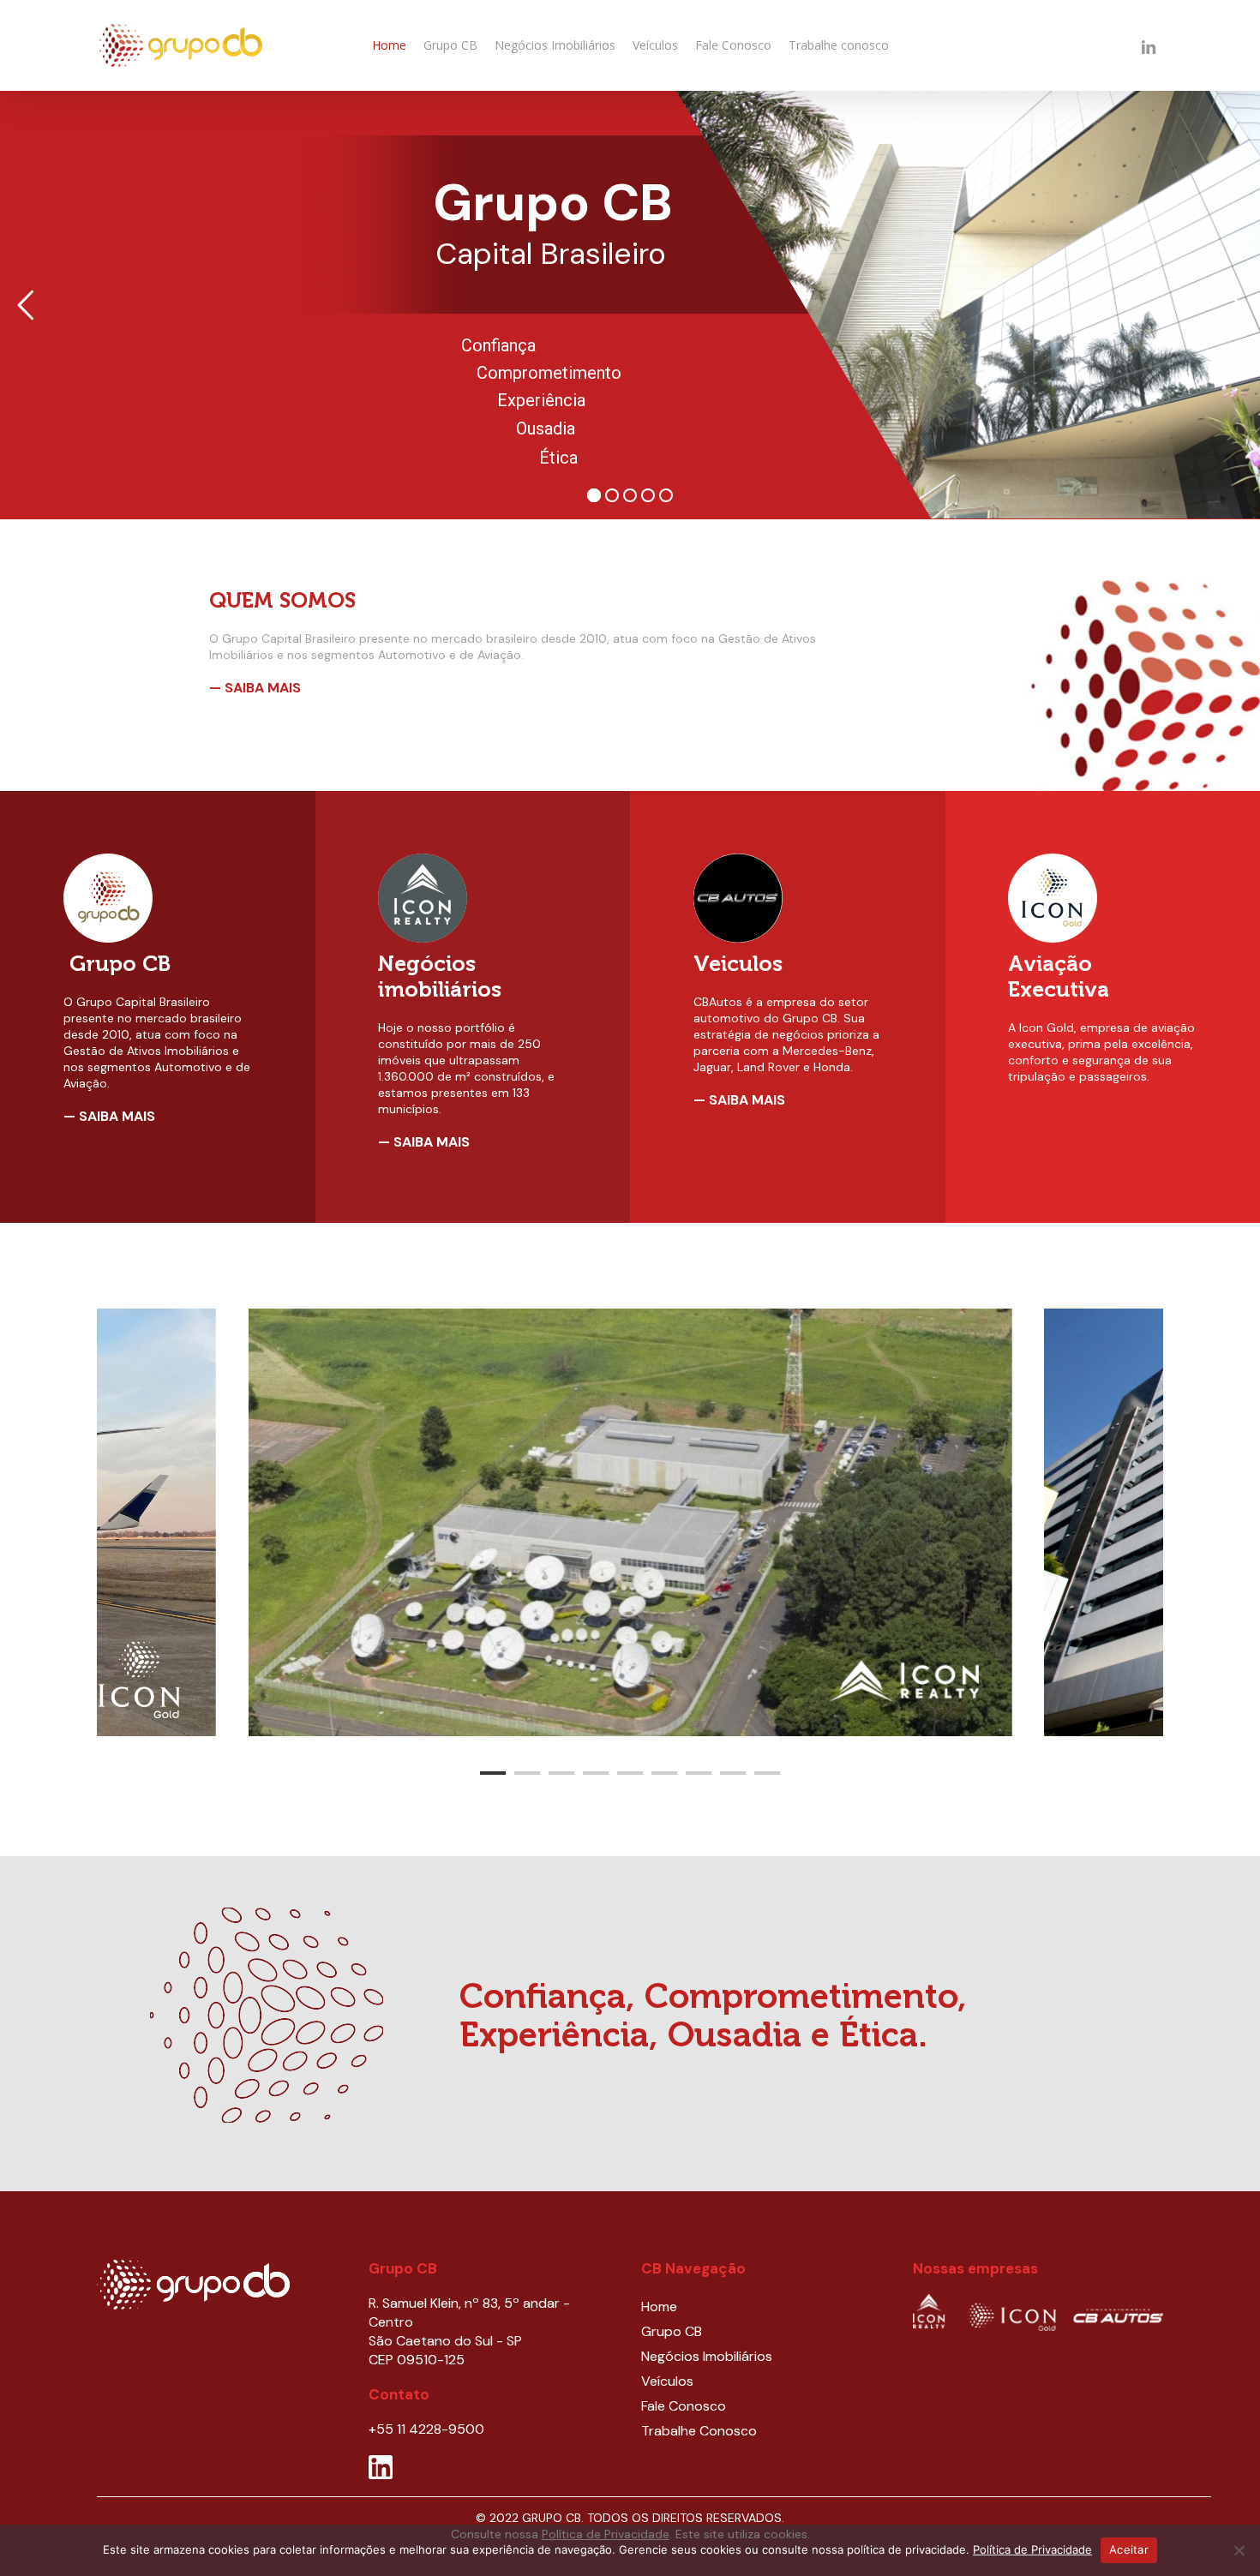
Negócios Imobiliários (707, 2356)
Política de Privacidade (1032, 2549)
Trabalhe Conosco (699, 2431)
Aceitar (1129, 2549)
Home (659, 2306)
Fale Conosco (684, 2406)
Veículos (667, 2381)
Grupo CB (672, 2331)
